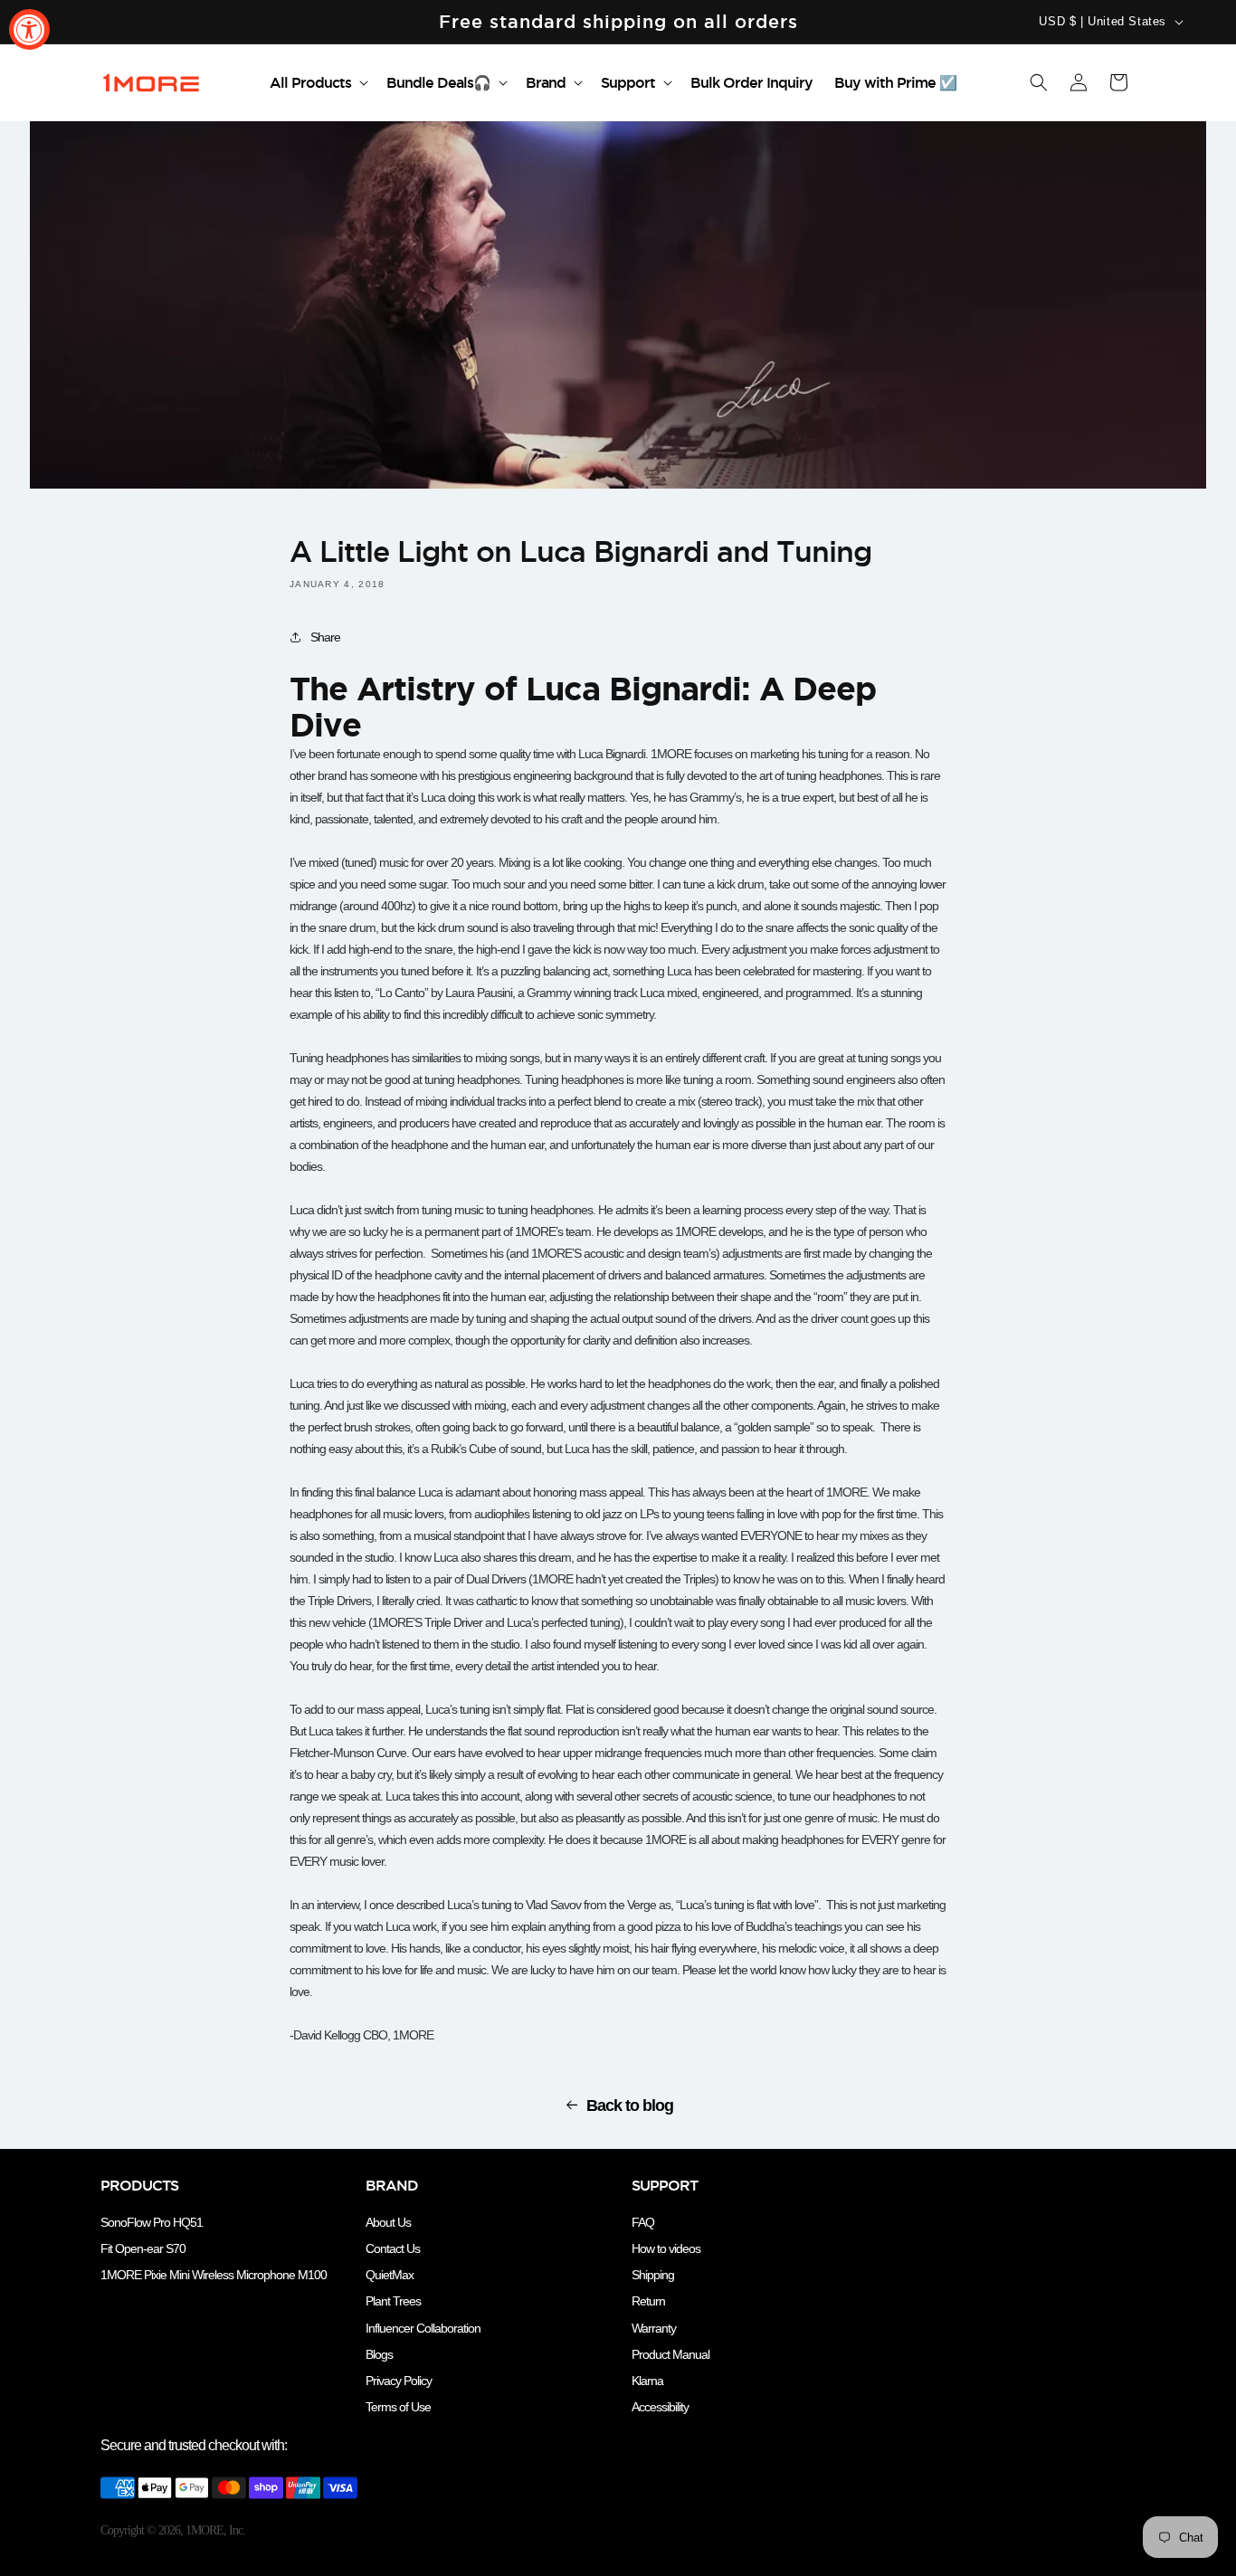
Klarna (647, 2381)
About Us (388, 2222)
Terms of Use (398, 2407)
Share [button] (325, 637)
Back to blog (630, 2105)
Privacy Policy (399, 2381)
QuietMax (390, 2275)
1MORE (204, 2530)
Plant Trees (393, 2301)
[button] (317, 83)
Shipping (653, 2275)
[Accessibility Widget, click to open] (29, 29)
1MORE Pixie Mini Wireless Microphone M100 (214, 2275)
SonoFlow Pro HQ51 (152, 2222)
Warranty (654, 2328)
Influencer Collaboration (423, 2328)
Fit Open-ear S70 (143, 2248)
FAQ (643, 2222)
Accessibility (660, 2407)
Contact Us (393, 2248)
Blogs (379, 2354)
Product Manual (670, 2354)
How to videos (666, 2248)
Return (648, 2301)
